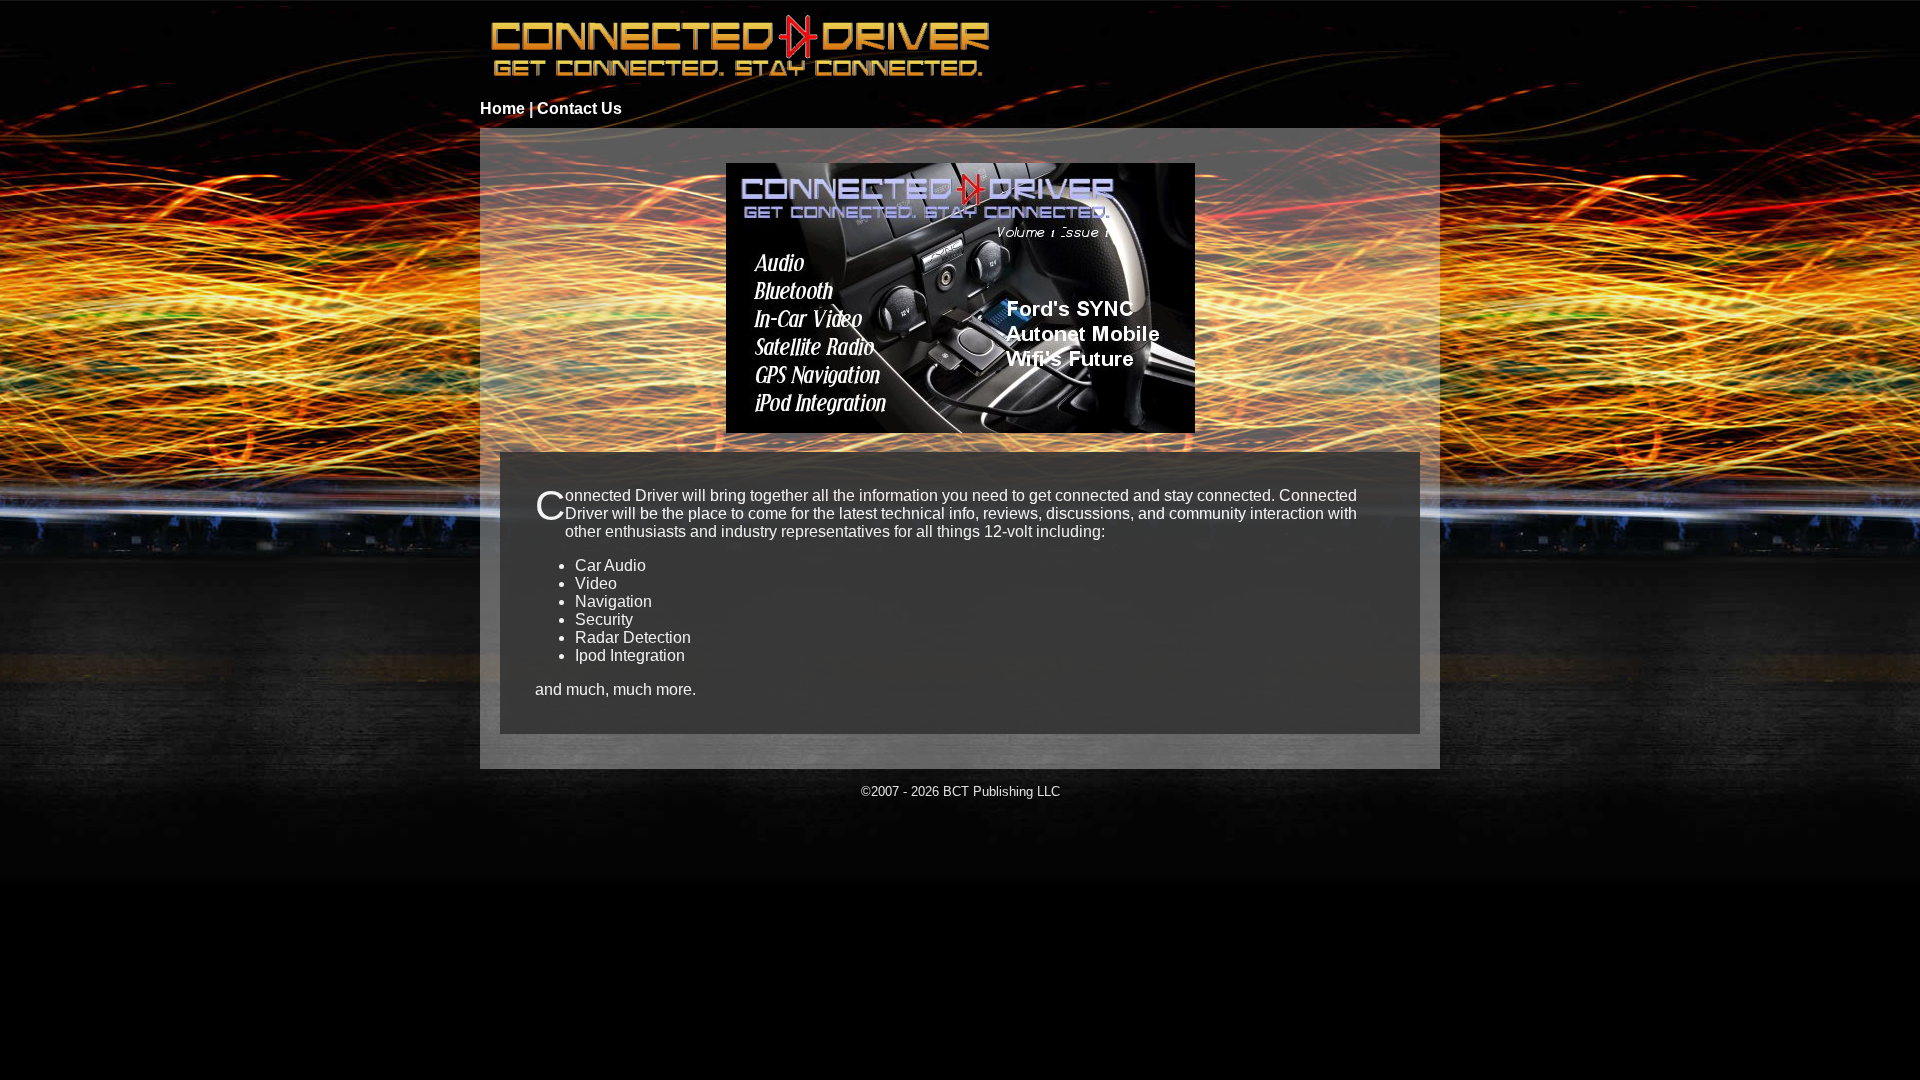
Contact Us (579, 108)
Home (502, 108)
